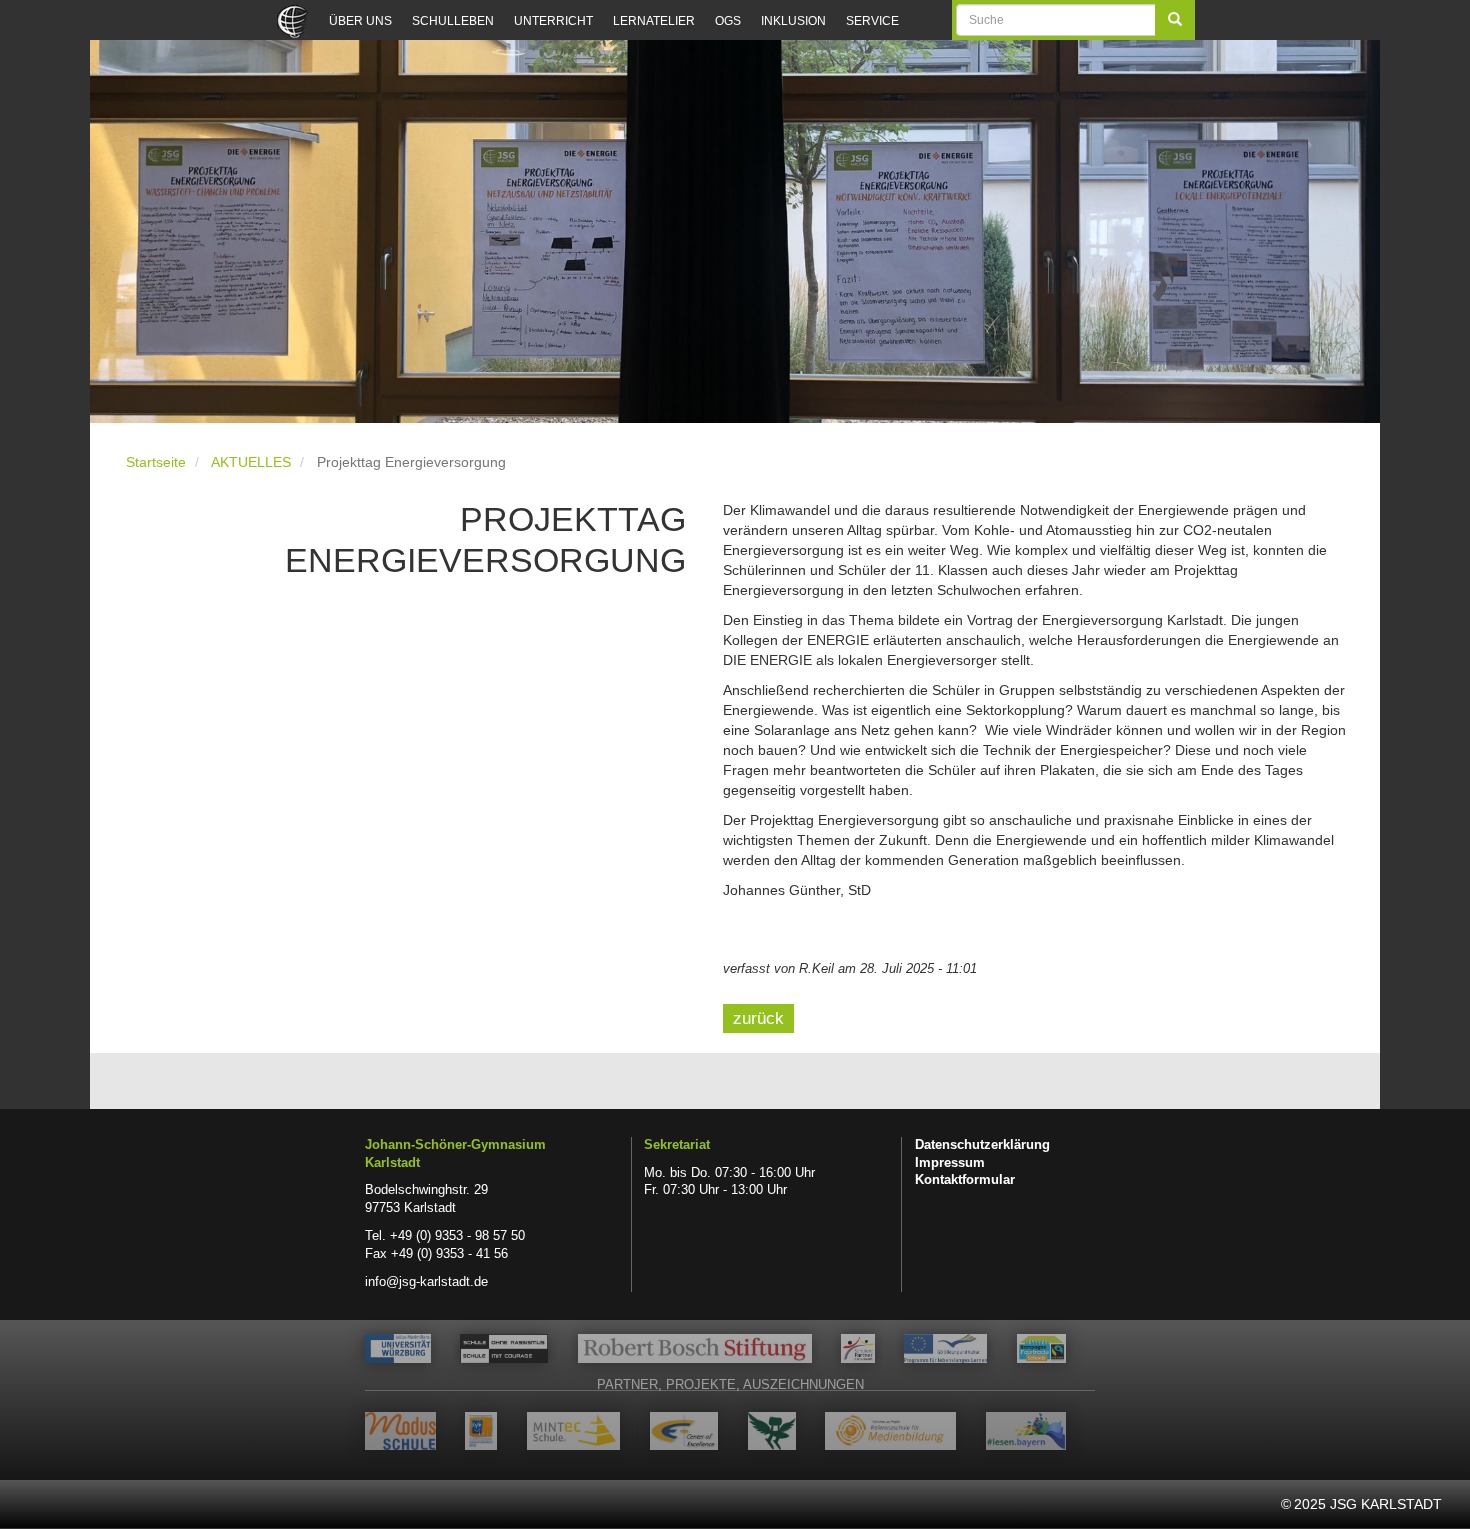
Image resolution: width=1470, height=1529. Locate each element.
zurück (758, 1018)
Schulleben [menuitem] (453, 21)
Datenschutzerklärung (982, 1145)
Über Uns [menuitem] (360, 21)
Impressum (950, 1163)
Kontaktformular (965, 1180)
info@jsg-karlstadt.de (426, 1282)
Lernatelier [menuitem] (654, 21)
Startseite (156, 462)
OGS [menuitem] (728, 21)
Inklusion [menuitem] (793, 21)
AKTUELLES (251, 462)
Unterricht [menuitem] (553, 21)
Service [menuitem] (872, 21)
